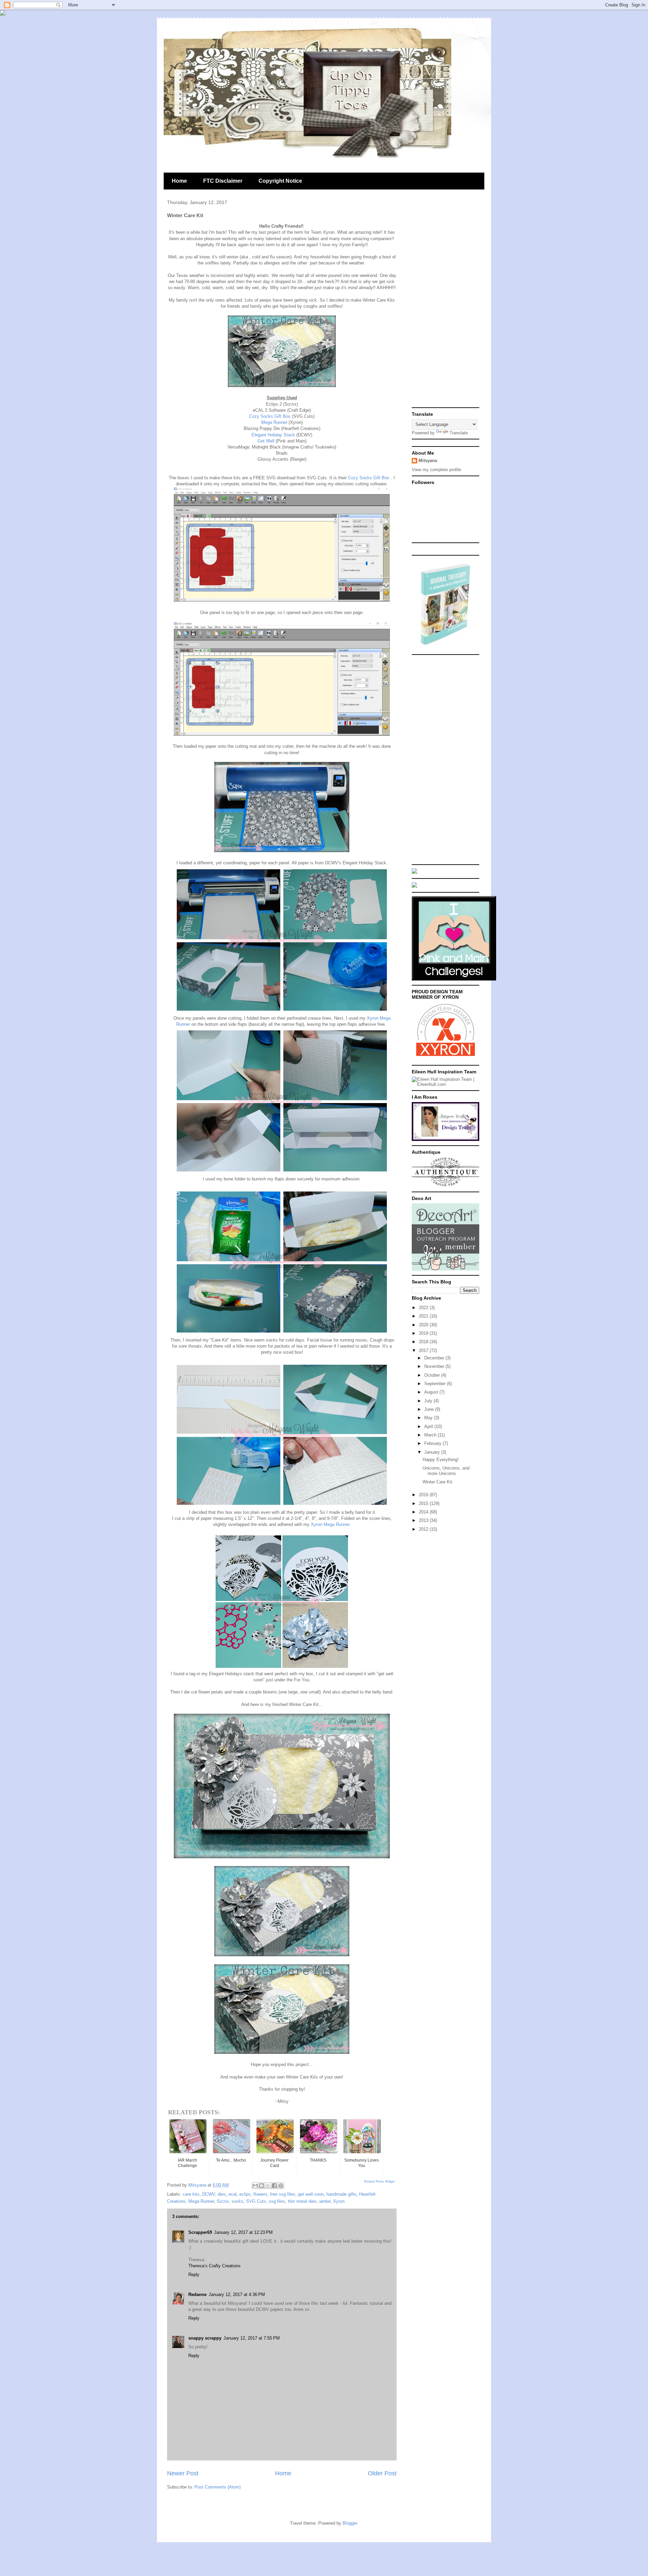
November (435, 1366)
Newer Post (183, 2473)
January (433, 1452)
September (436, 1384)
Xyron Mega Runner (330, 1524)
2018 (424, 1342)
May (429, 1418)
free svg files (283, 2194)
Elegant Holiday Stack (273, 435)
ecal (233, 2194)
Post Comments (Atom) (218, 2487)
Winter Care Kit (437, 1482)
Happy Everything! (441, 1460)
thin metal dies (302, 2201)
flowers (260, 2194)
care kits (191, 2194)
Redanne (197, 2294)
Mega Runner (275, 422)
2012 (424, 1529)
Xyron (339, 2201)
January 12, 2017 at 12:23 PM (243, 2232)
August (432, 1392)
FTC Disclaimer (223, 181)
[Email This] (255, 2186)
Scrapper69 (200, 2232)
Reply (194, 2275)
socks (237, 2201)
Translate (459, 433)
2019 (424, 1333)
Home (179, 181)
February (434, 1443)
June (430, 1409)
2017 (424, 1350)
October (433, 1375)
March (431, 1435)
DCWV (209, 2194)
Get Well (266, 441)
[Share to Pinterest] (281, 2186)
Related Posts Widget (380, 2182)
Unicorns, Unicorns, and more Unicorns (446, 1471)
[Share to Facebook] (274, 2186)
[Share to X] (268, 2186)
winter (325, 2201)
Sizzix (223, 2201)
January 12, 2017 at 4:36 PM (237, 2294)
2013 (424, 1520)
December (435, 1358)
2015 (424, 1503)
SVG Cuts (256, 2201)
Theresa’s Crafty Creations (214, 2266)
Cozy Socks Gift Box (271, 416)
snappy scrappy (205, 2338)
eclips (245, 2194)
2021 (424, 1316)
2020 (424, 1325)
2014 (424, 1512)
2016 (424, 1495)
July (429, 1401)
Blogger (350, 2523)
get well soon (311, 2194)
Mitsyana (428, 461)
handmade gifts (341, 2194)
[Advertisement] (446, 303)
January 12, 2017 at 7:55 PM (252, 2338)
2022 (424, 1308)
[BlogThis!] (262, 2186)
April (429, 1426)
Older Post (382, 2473)
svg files (277, 2201)
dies (222, 2194)
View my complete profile (436, 470)
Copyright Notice (280, 181)
